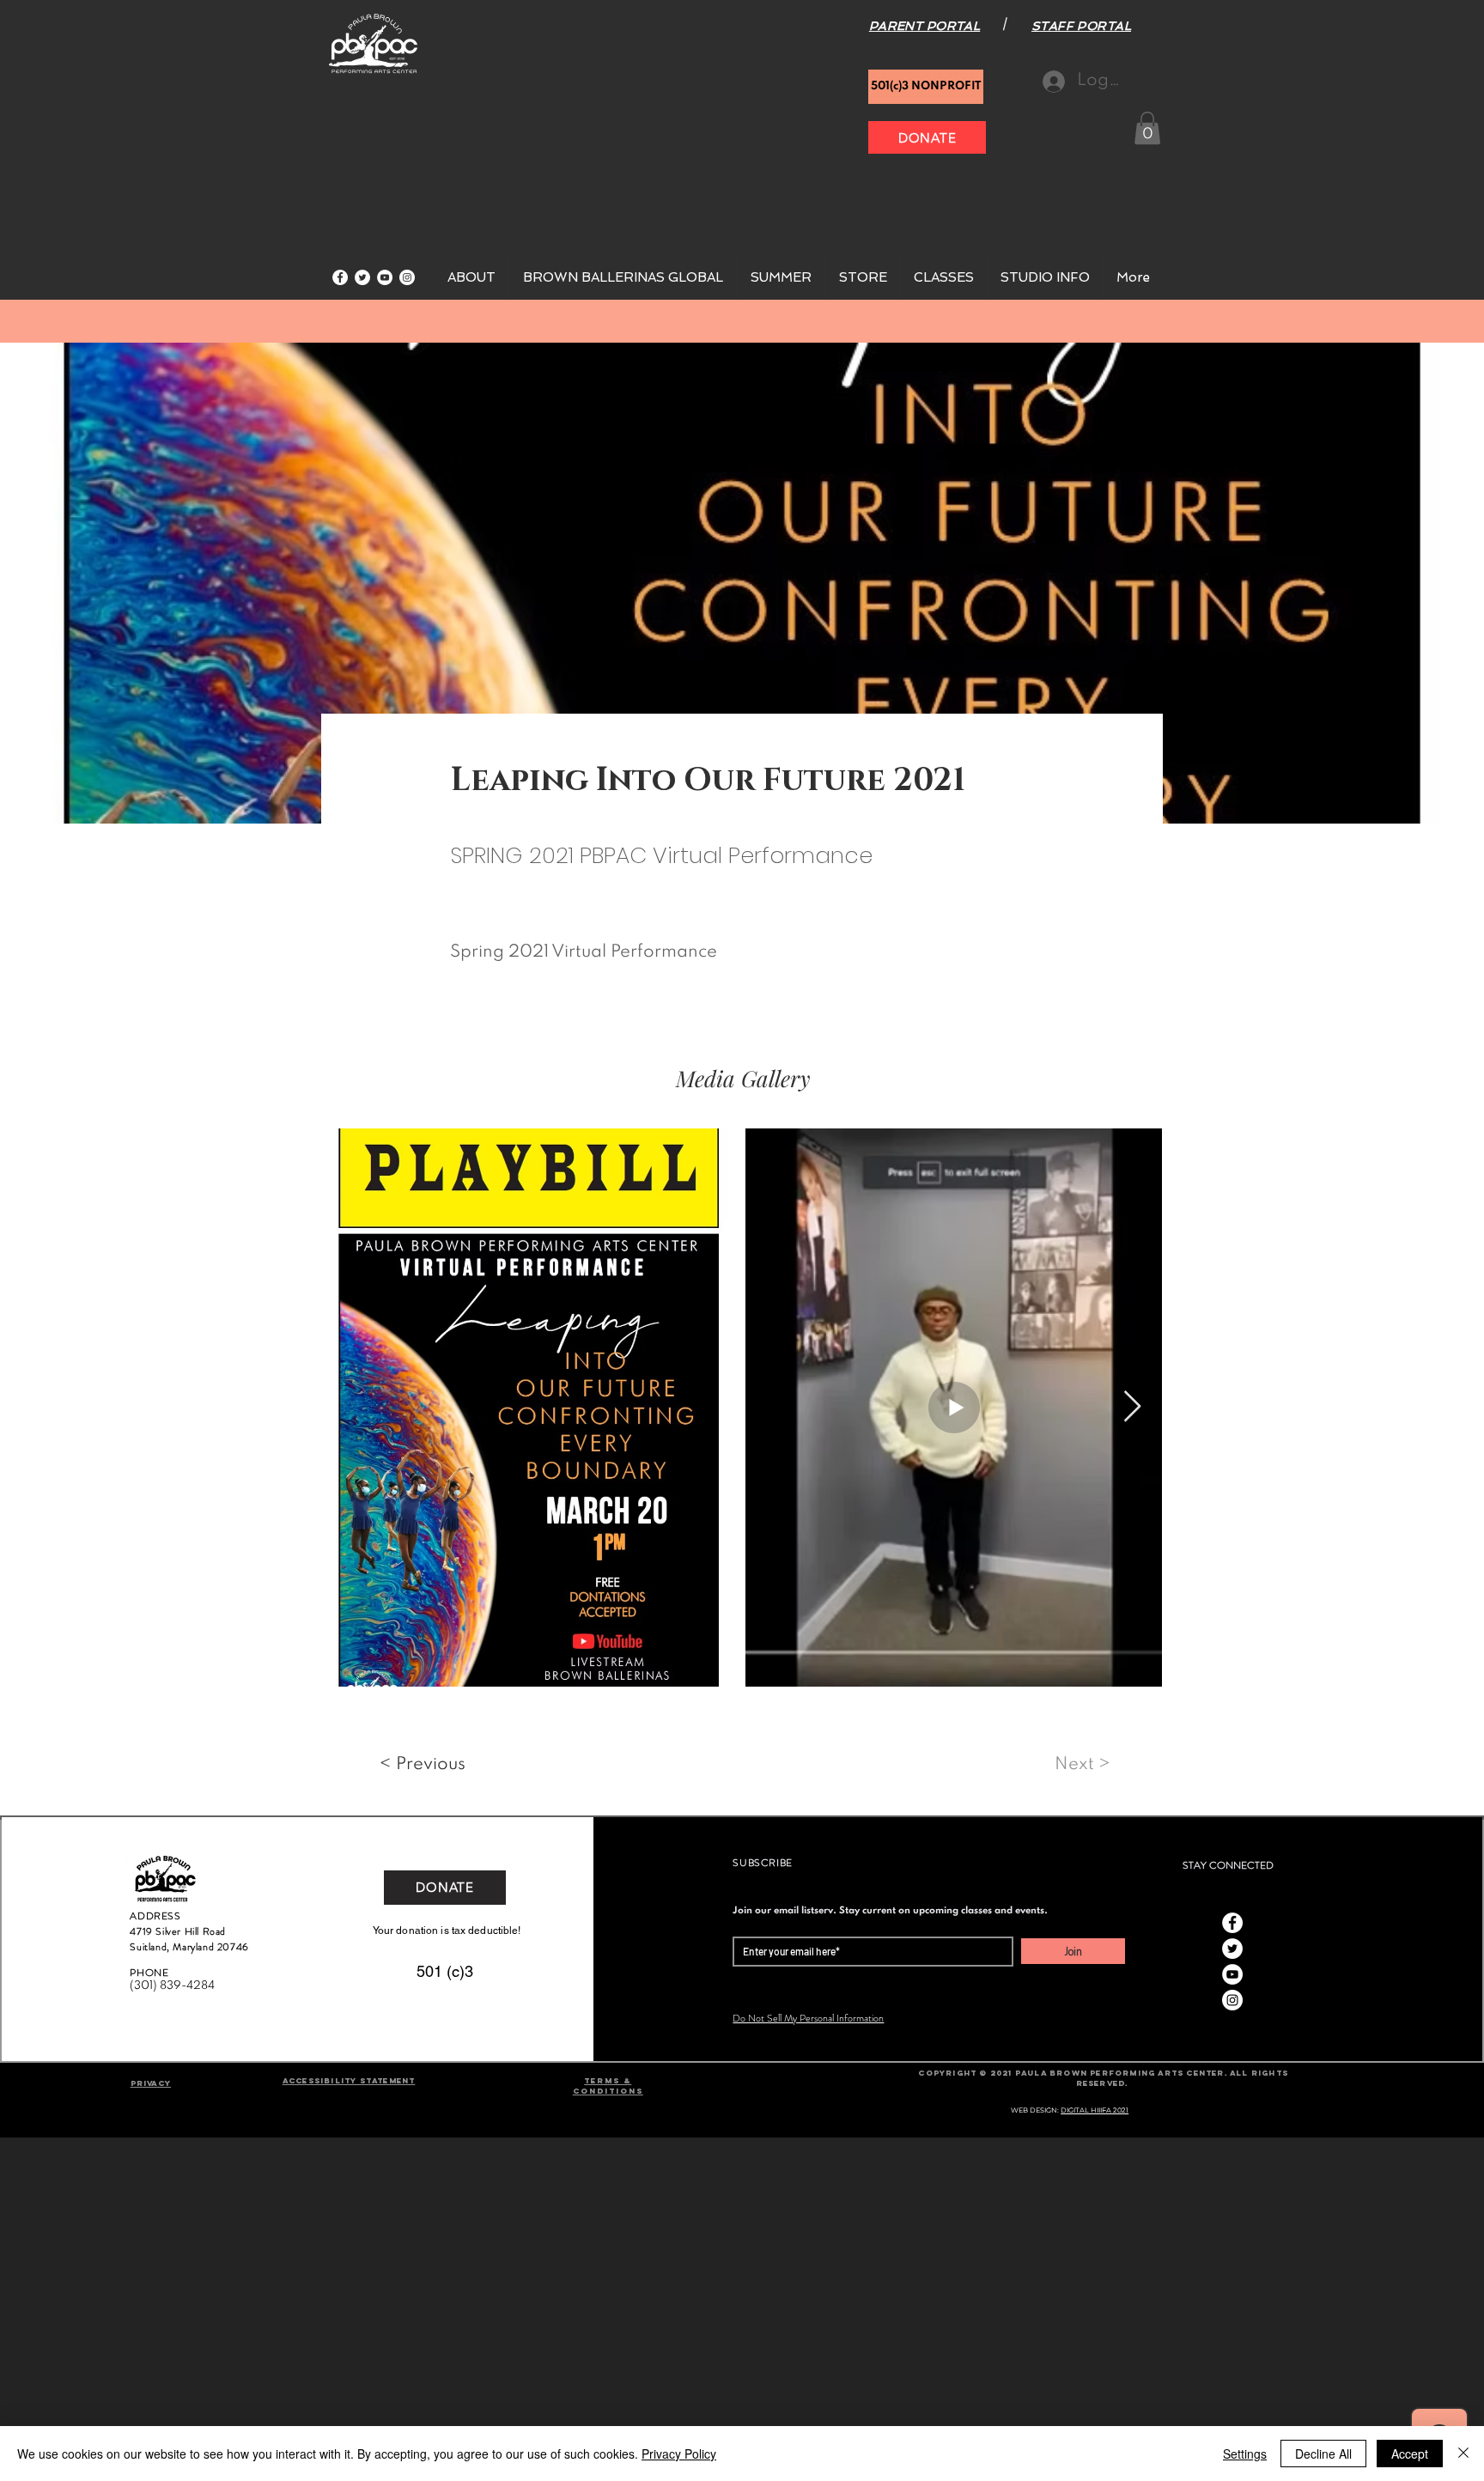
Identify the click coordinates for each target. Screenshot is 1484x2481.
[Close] (1463, 2454)
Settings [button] (1245, 2454)
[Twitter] (362, 277)
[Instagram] (407, 277)
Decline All (1323, 2454)
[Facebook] (340, 277)
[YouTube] (385, 277)
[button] (1147, 128)
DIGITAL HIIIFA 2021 (1095, 2110)
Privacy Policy (679, 2454)
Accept (1410, 2454)
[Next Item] (1132, 1407)
